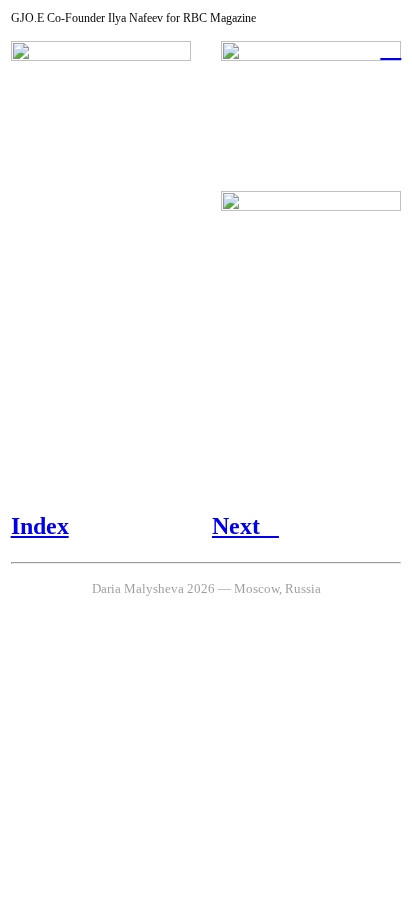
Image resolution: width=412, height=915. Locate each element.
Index (40, 526)
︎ (390, 47)
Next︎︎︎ (245, 526)
